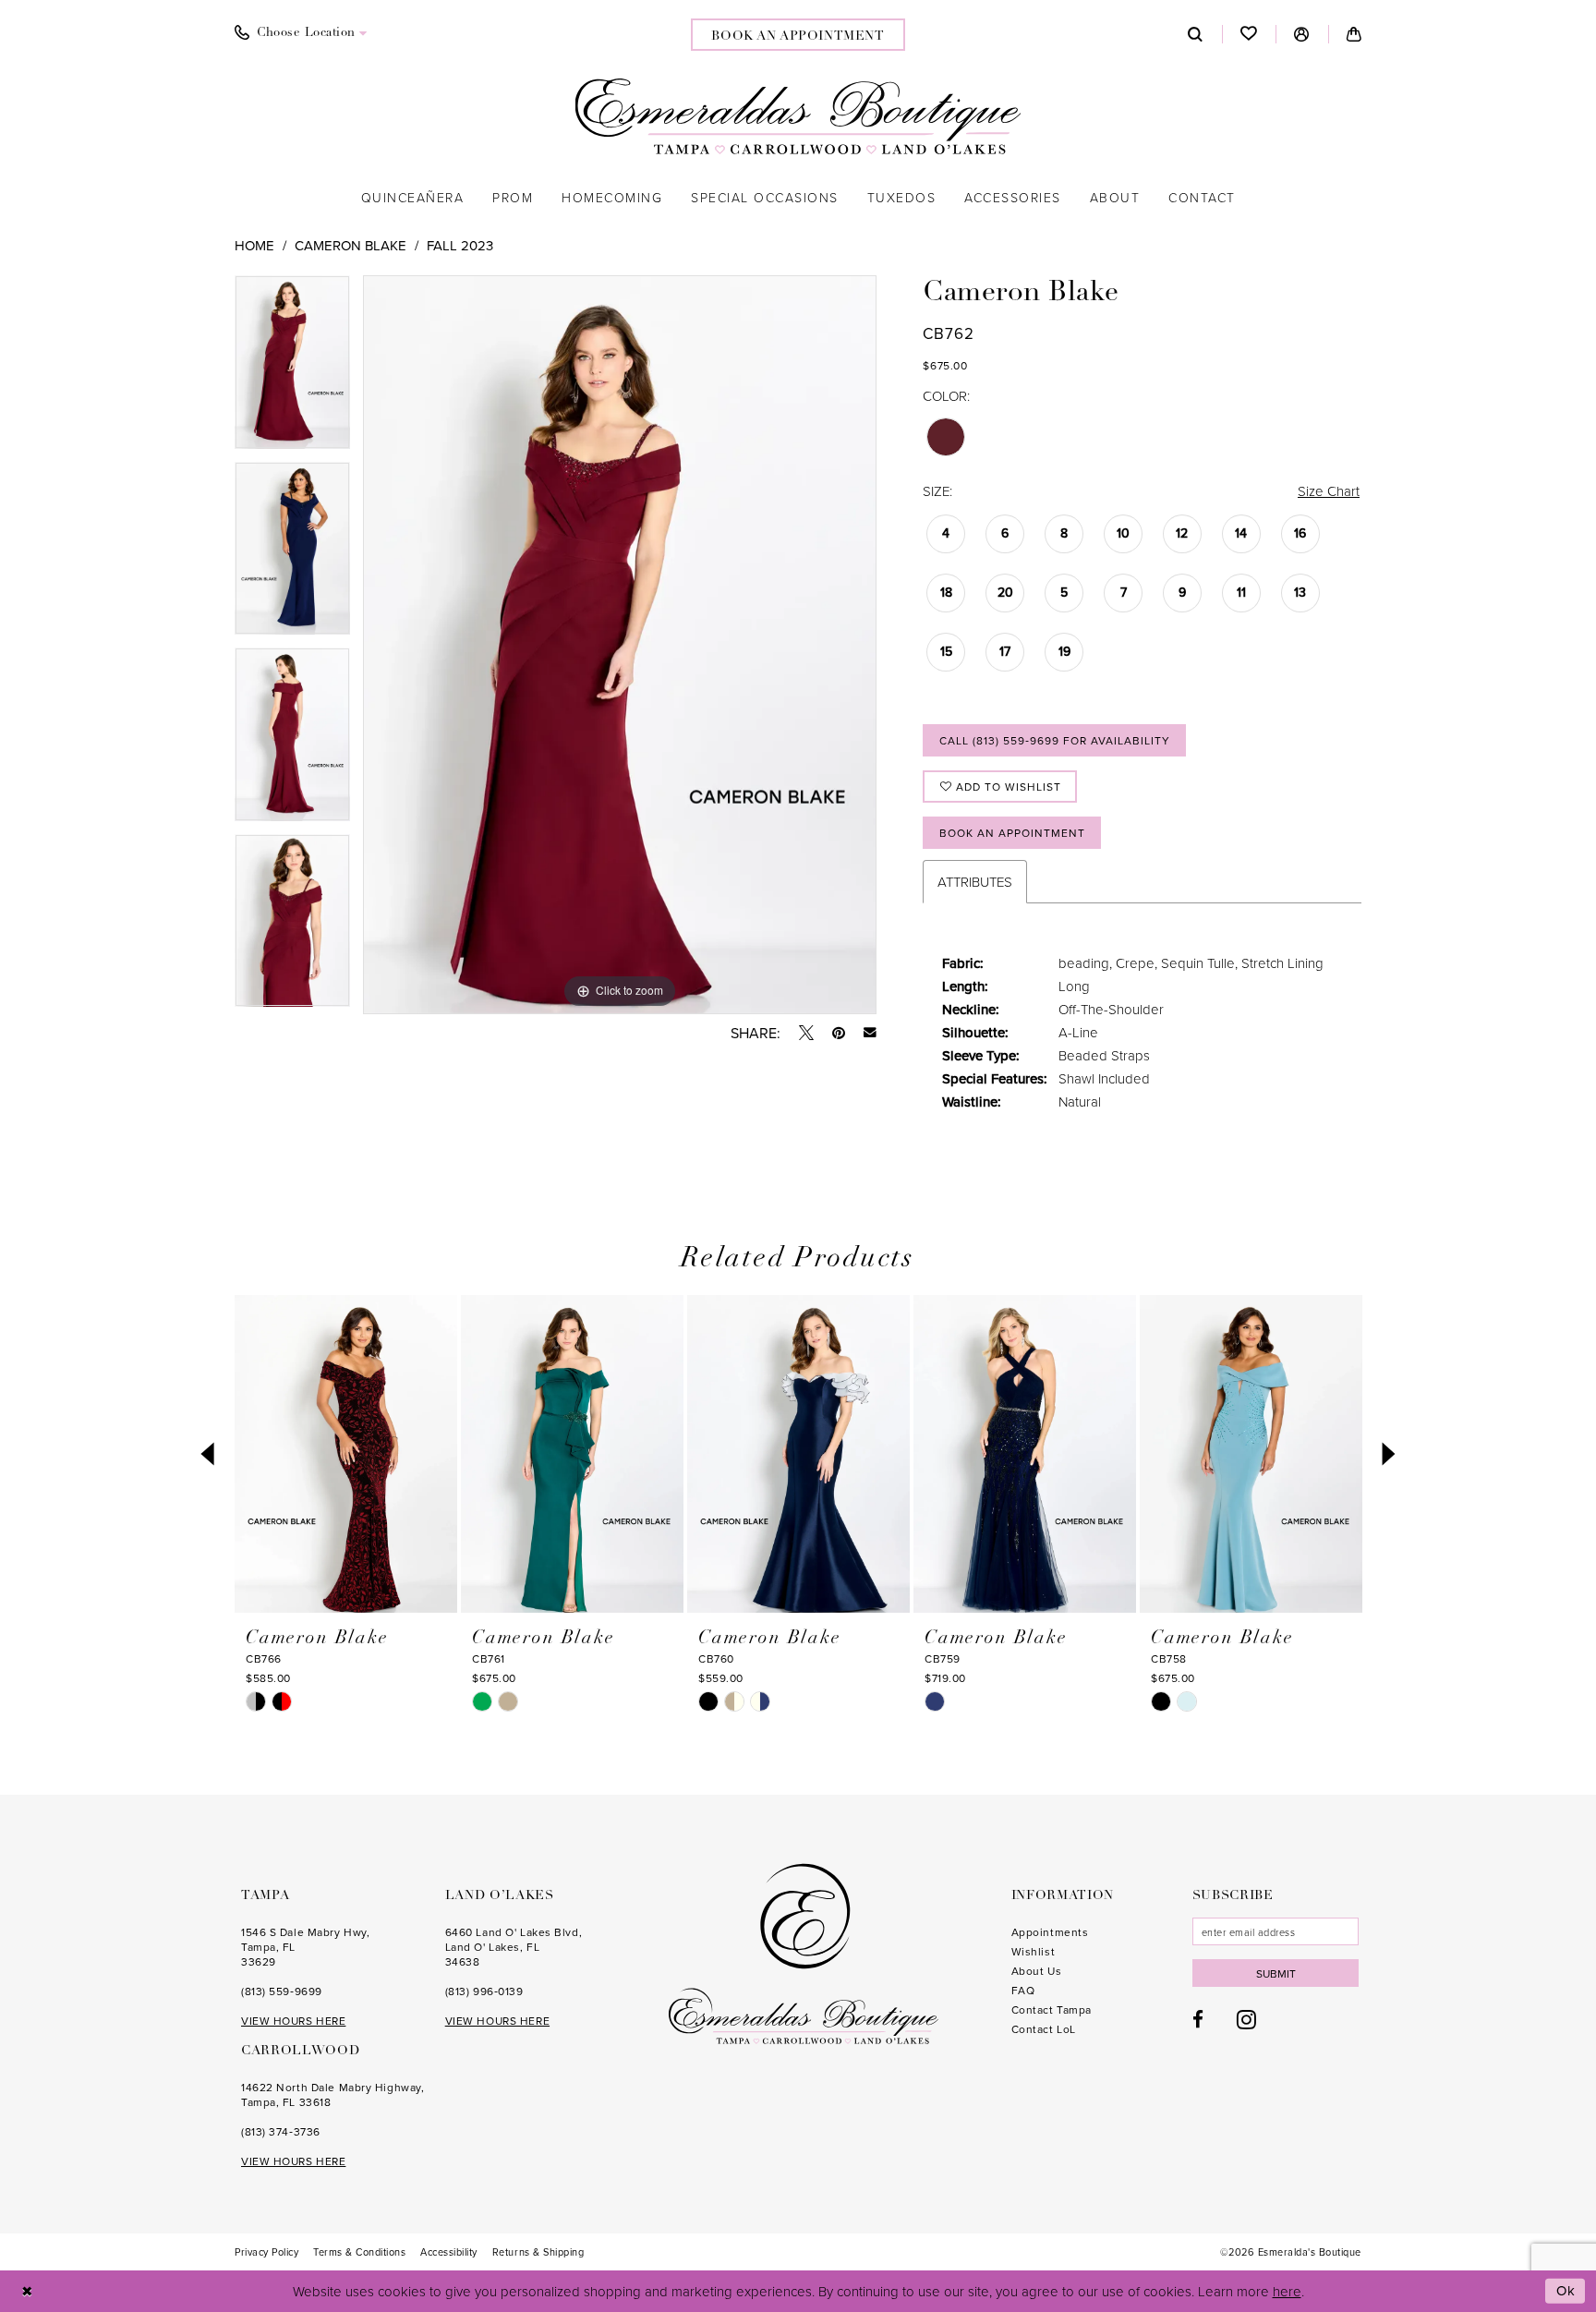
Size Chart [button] (1329, 491)
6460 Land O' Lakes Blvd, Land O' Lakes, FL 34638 (514, 1947)
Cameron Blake (351, 245)
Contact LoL (1044, 2029)
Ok (1566, 2290)
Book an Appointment (1012, 833)
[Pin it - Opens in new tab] (839, 1033)
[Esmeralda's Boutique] (798, 116)
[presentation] (346, 1454)
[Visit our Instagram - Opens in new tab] (1246, 2019)
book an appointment (798, 36)
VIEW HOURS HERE (293, 2021)
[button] (1302, 34)
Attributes (975, 882)
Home (254, 245)
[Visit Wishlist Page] (1249, 34)
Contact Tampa (1052, 2009)
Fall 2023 (460, 245)
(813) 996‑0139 (484, 1991)
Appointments (1050, 1932)
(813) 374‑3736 (281, 2131)
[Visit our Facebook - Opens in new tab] (1198, 2020)
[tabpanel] (292, 369)
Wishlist (1033, 1951)
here (1287, 2291)
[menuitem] (301, 33)
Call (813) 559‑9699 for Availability (1055, 740)
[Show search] (1196, 34)
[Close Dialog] (27, 2291)
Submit (1276, 1973)
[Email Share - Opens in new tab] (870, 1033)
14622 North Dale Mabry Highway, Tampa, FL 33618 (332, 2094)
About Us (1036, 1971)
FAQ (1023, 1990)
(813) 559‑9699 (282, 1991)
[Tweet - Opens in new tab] (806, 1033)
